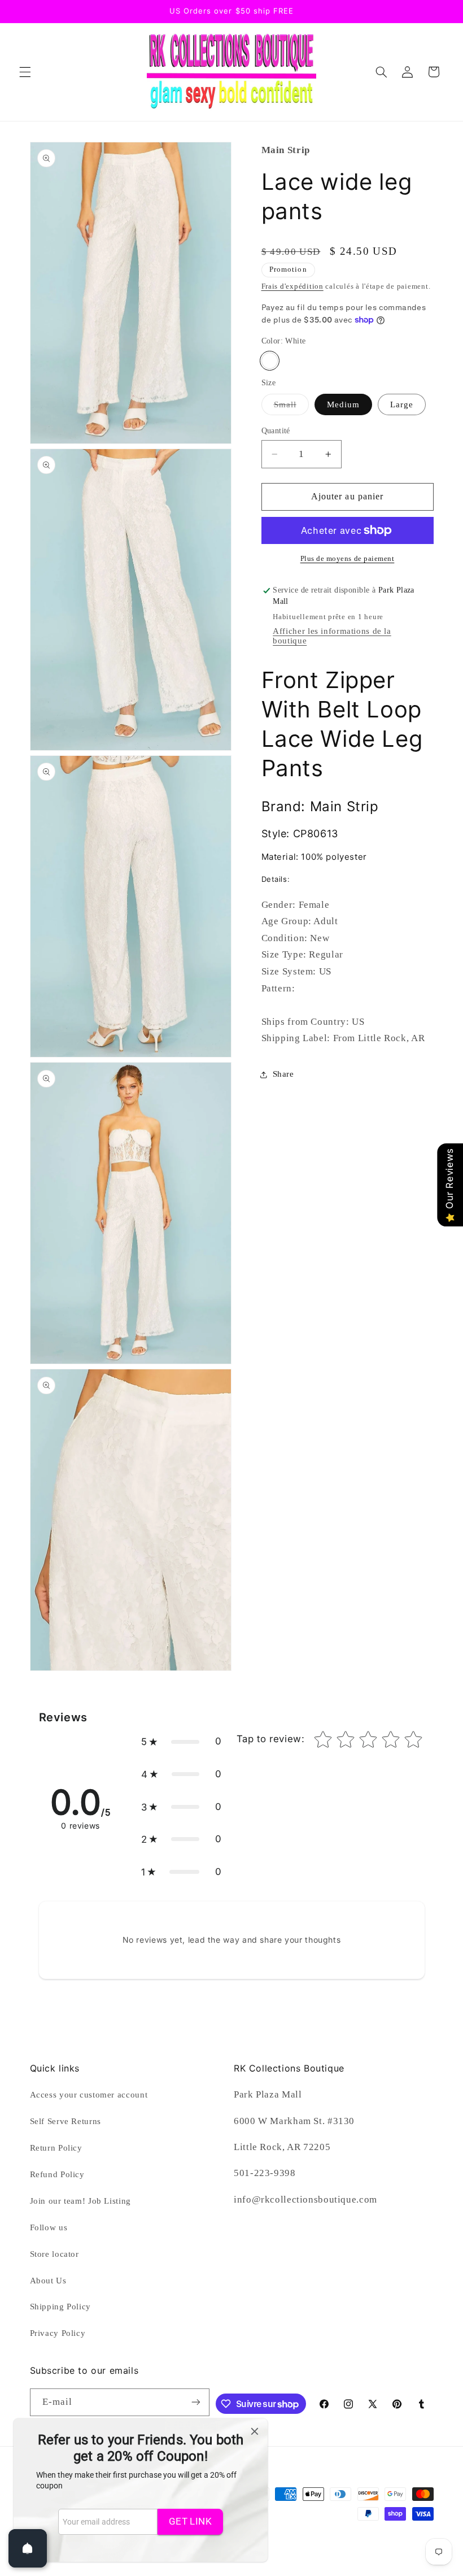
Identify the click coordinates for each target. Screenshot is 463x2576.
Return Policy (56, 2148)
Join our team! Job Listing (80, 2201)
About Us (48, 2281)
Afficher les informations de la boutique (332, 636)
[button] (25, 72)
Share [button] (283, 1074)
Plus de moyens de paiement (348, 559)
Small (291, 407)
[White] (270, 361)
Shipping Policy (60, 2307)
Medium (343, 404)
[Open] (28, 2548)
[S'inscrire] (196, 2402)
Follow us (49, 2227)
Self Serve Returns (65, 2121)
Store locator (54, 2254)
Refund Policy (57, 2174)
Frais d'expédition (292, 286)
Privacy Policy (58, 2333)
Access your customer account (89, 2095)
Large (402, 404)
